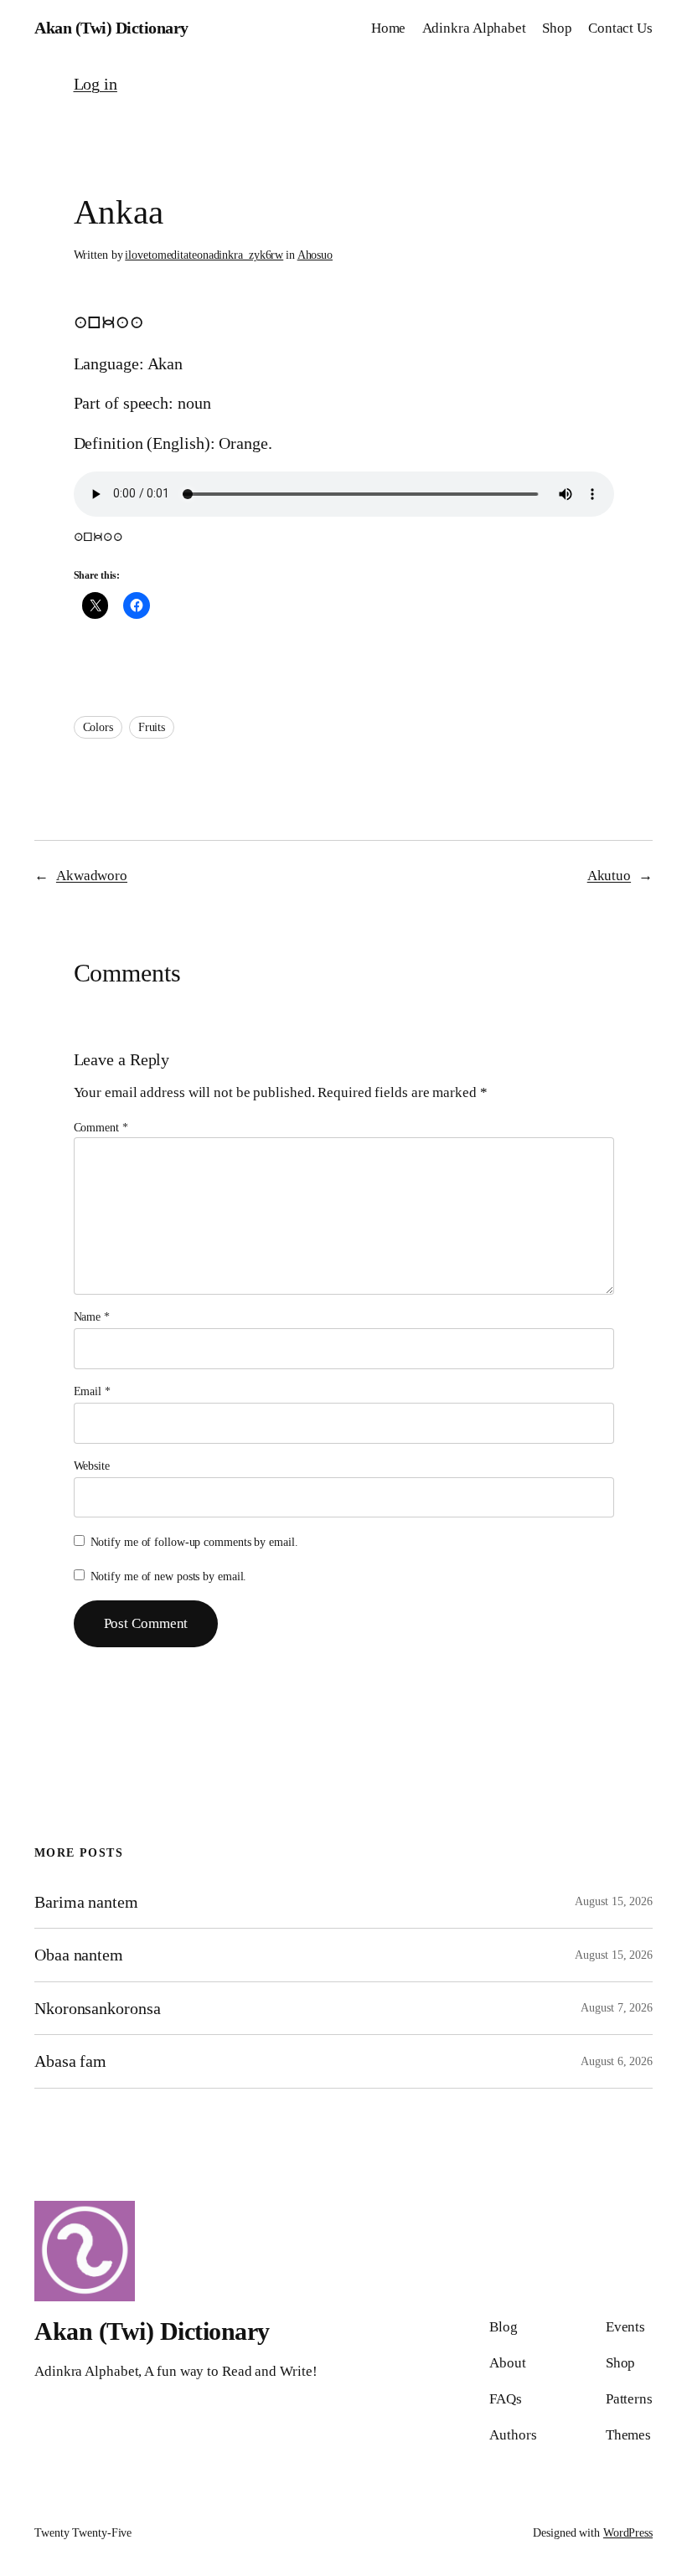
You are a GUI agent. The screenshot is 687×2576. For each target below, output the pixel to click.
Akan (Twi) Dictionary (111, 28)
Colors (98, 727)
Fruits (152, 727)
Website (92, 1466)
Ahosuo (315, 255)
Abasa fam (70, 2061)
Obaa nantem (79, 1955)
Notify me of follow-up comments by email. (194, 1542)
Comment (101, 1128)
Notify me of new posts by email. (169, 1577)
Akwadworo (92, 876)
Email (92, 1391)
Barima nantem (86, 1902)
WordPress (628, 2533)
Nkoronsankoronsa (97, 2008)
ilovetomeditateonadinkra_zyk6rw (204, 255)
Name (92, 1317)
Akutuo (609, 876)
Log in (96, 84)
